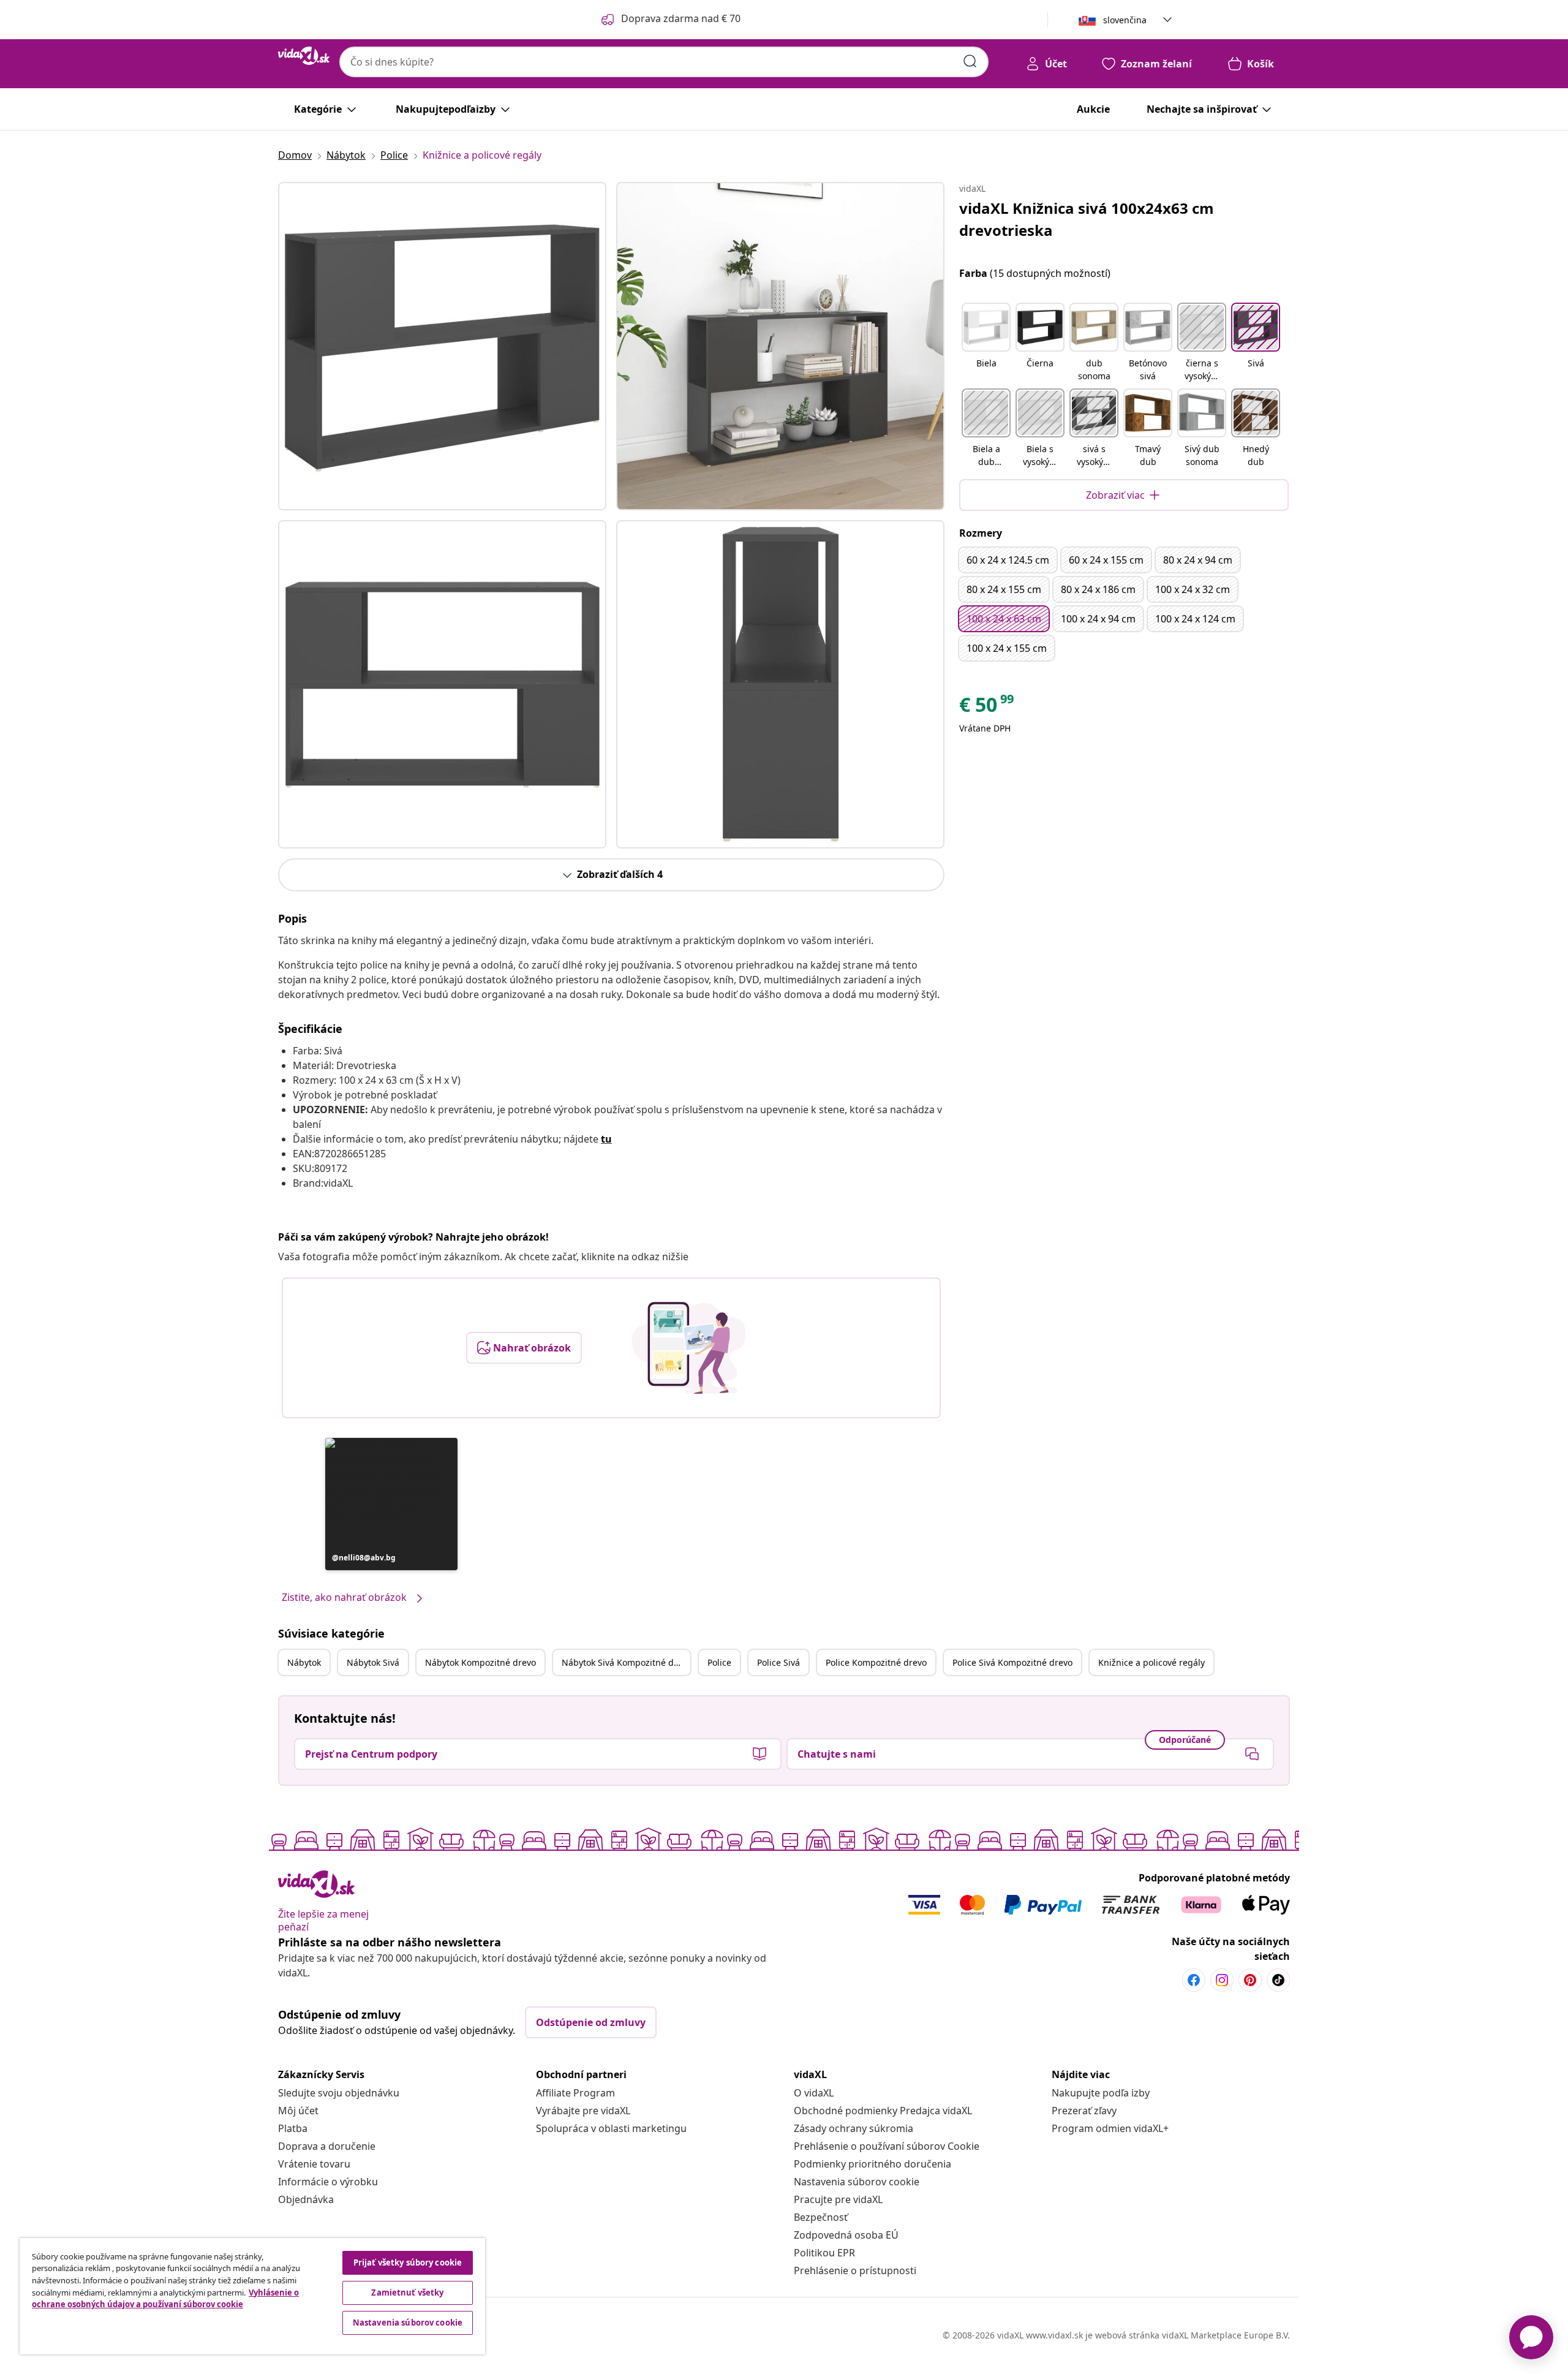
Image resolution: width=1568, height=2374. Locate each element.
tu (606, 1139)
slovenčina (1125, 20)
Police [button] (719, 1662)
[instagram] (1222, 1980)
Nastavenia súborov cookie (857, 2182)
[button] (391, 1504)
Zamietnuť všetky (407, 2293)
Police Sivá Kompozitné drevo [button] (1012, 1662)
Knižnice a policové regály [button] (1151, 1662)
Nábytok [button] (304, 1662)
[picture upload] (689, 1348)
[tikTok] (1278, 1980)
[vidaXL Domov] (304, 56)
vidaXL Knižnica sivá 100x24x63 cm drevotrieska (1087, 219)
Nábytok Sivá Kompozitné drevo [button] (626, 1662)
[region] (252, 2296)
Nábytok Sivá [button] (373, 1662)
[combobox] (664, 62)
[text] (987, 708)
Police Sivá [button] (778, 1662)
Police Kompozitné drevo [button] (876, 1662)
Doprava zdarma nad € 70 (681, 18)
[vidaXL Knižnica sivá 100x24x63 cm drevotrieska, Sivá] (442, 346)
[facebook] (1194, 1980)
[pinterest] (1250, 1980)
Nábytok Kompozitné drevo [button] (481, 1662)
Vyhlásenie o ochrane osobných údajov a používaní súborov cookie (165, 2299)
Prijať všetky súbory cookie (408, 2262)
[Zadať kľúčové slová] (970, 61)
